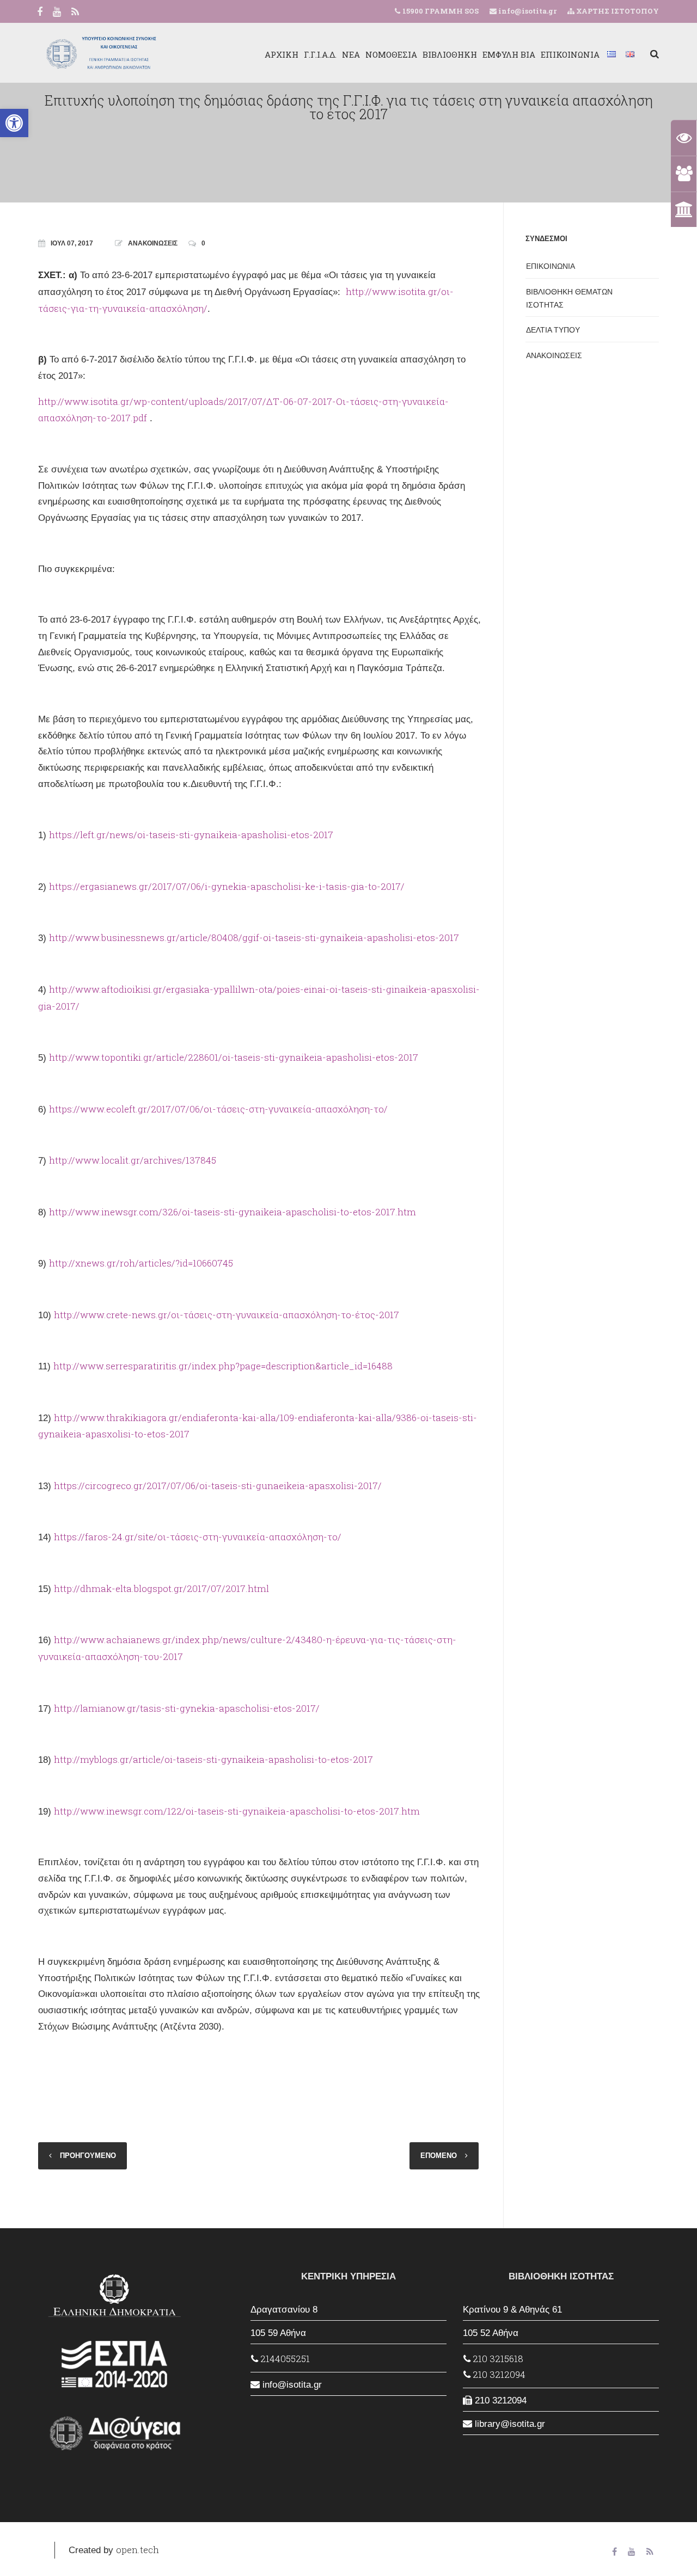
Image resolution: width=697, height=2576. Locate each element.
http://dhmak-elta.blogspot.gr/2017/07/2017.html (161, 1588)
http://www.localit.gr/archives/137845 (133, 1160)
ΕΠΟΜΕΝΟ (439, 2156)
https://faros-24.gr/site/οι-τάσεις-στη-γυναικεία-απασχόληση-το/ (198, 1537)
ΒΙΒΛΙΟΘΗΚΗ (450, 54)
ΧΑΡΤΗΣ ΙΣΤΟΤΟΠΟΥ (617, 11)
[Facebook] (40, 13)
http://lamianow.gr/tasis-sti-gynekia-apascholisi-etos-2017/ (187, 1708)
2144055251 (284, 2359)
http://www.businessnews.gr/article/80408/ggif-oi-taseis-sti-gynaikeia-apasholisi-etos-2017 (254, 937)
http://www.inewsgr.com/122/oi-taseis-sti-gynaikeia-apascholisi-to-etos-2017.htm (237, 1811)
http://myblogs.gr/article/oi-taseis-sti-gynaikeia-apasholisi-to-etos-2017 (213, 1759)
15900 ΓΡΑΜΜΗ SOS (441, 11)
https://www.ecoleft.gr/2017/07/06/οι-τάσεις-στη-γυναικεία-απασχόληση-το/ (218, 1109)
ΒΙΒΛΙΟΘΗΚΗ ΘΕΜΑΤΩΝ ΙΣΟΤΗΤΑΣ (569, 298)
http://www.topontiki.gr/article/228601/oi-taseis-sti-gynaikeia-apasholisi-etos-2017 (234, 1057)
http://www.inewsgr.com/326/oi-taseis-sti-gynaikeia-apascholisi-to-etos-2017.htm (233, 1212)
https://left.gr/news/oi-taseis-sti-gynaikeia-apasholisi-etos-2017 (191, 835)
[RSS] (75, 13)
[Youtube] (57, 13)
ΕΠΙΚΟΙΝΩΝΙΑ (570, 54)
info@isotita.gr (527, 11)
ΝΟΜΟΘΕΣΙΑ (391, 54)
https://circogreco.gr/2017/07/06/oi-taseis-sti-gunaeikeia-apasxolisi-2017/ (218, 1486)
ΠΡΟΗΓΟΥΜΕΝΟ (88, 2156)
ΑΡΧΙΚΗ (282, 54)
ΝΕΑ (351, 54)
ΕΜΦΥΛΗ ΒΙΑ (509, 54)
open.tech (137, 2550)
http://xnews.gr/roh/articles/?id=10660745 (141, 1263)
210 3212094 (498, 2374)
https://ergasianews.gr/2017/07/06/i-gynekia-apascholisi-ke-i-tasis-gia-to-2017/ (227, 886)
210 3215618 (497, 2359)
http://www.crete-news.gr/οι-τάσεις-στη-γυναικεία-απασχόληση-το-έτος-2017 (227, 1315)
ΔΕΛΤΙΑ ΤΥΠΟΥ (553, 330)
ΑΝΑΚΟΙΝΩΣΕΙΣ (153, 243)
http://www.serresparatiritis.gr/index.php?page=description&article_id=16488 (223, 1366)
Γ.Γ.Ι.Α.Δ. (320, 54)
